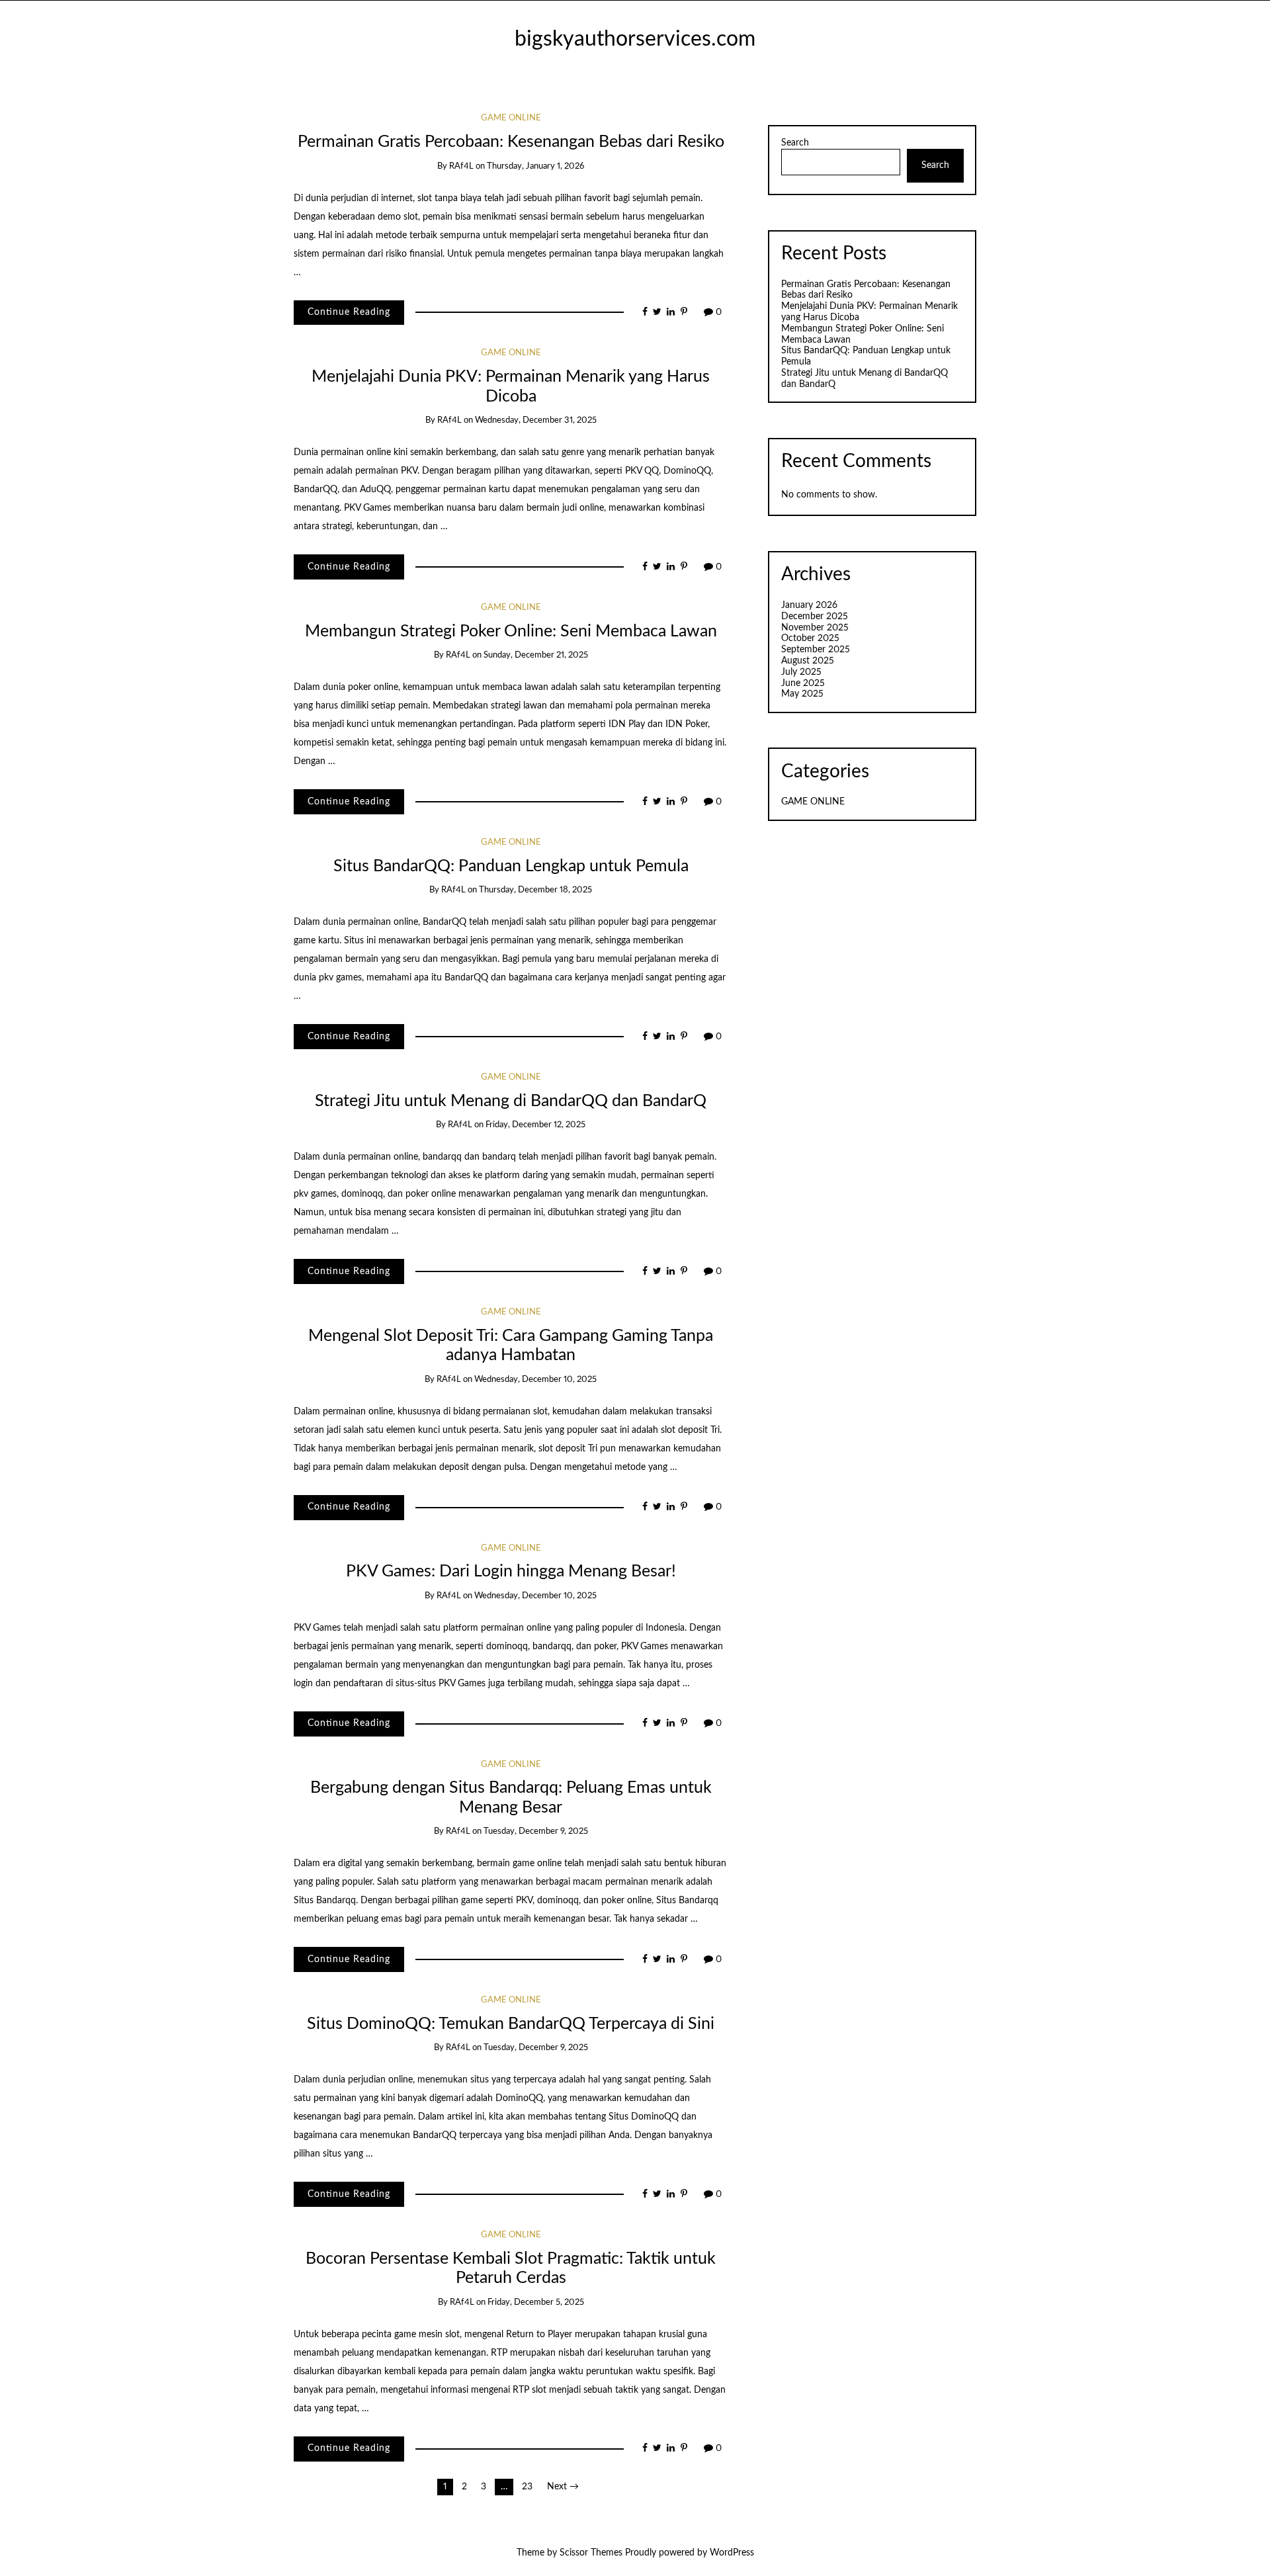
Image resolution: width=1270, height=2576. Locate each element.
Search (795, 143)
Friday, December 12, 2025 (535, 1125)
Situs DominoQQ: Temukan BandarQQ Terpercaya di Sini (511, 2024)
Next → (563, 2487)
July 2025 (801, 672)
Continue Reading (349, 312)
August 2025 (808, 661)
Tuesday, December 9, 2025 (536, 1831)
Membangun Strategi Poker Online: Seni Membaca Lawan (511, 631)
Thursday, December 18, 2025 (535, 890)
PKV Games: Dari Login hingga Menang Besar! (511, 1571)
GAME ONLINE (511, 118)
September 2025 (816, 650)
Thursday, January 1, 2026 (535, 166)
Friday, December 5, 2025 (536, 2302)
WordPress (732, 2553)
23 (527, 2487)
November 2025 (815, 628)
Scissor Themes (591, 2553)
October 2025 (810, 638)
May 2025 (802, 694)
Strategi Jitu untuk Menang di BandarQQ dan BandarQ (511, 1101)
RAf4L (461, 166)
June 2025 (803, 683)
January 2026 (809, 605)
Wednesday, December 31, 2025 (536, 420)
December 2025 (815, 617)
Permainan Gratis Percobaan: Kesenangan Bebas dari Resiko (511, 142)
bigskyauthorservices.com (635, 39)
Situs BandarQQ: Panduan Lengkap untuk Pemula (511, 866)
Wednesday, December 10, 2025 (535, 1380)
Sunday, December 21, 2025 (536, 655)
